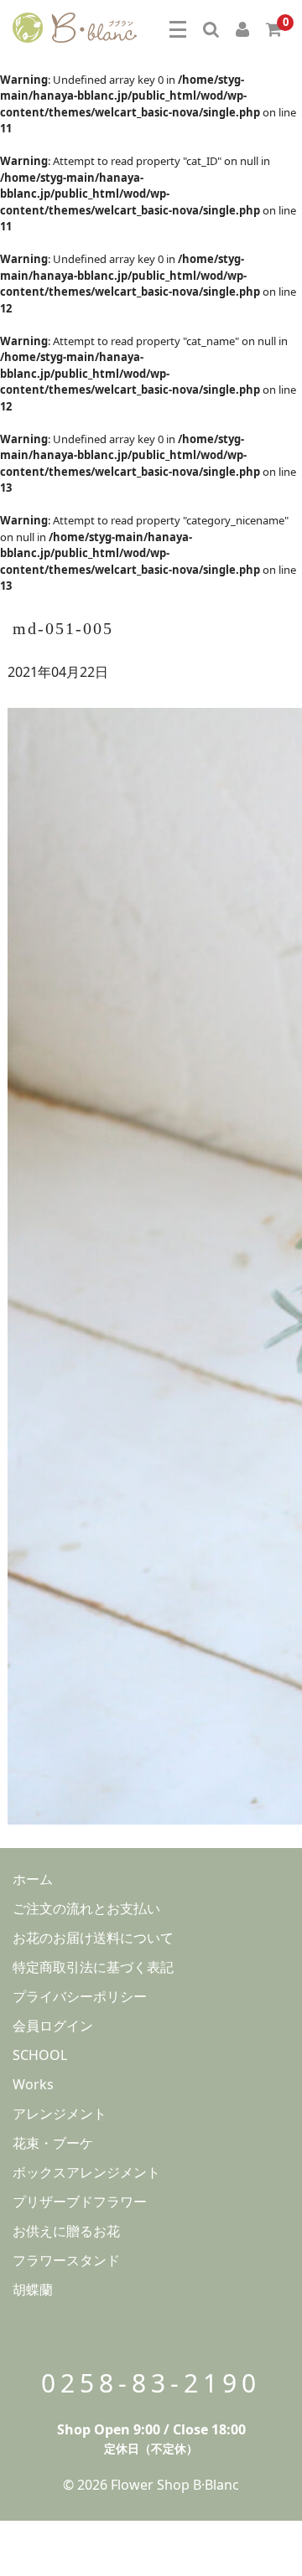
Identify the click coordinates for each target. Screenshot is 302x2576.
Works (33, 2084)
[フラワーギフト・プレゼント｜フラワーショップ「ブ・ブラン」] (75, 25)
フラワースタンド (66, 2260)
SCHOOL (40, 2055)
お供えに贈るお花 (66, 2231)
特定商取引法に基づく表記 (93, 1967)
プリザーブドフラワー (80, 2202)
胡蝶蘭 (33, 2289)
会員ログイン (53, 2026)
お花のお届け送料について (93, 1938)
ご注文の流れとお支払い (86, 1908)
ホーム (33, 1879)
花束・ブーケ (53, 2143)
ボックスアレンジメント (86, 2172)
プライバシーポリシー (80, 1996)
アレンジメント (60, 2114)
